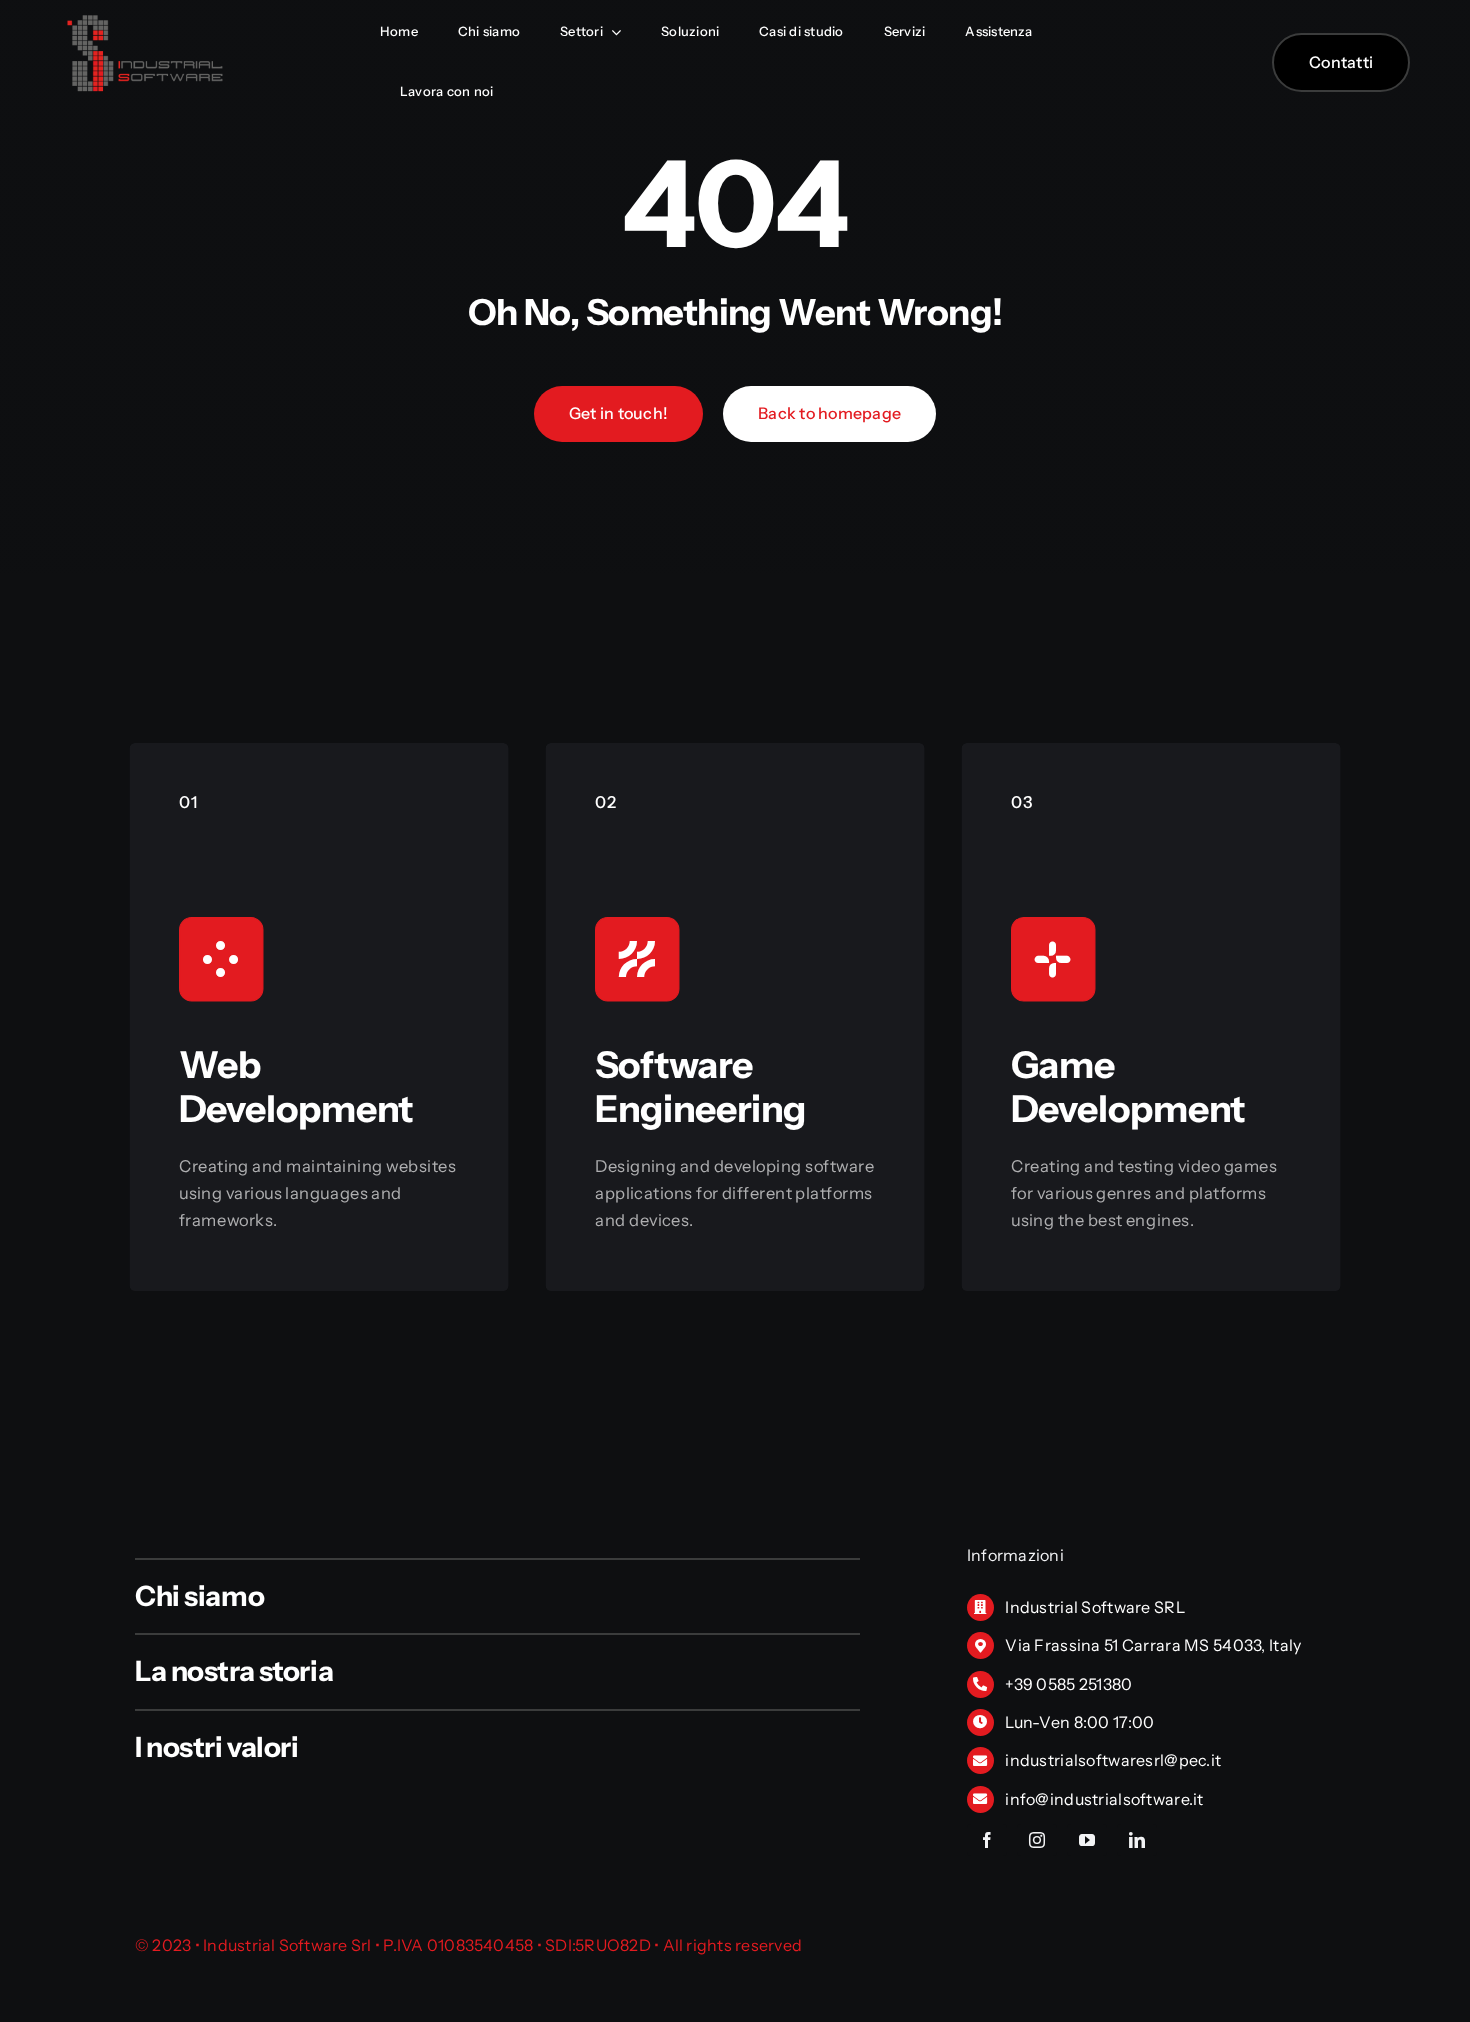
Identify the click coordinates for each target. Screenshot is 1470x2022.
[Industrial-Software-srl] (145, 19)
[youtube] (1087, 1840)
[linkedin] (1137, 1840)
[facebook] (987, 1840)
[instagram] (1037, 1840)
